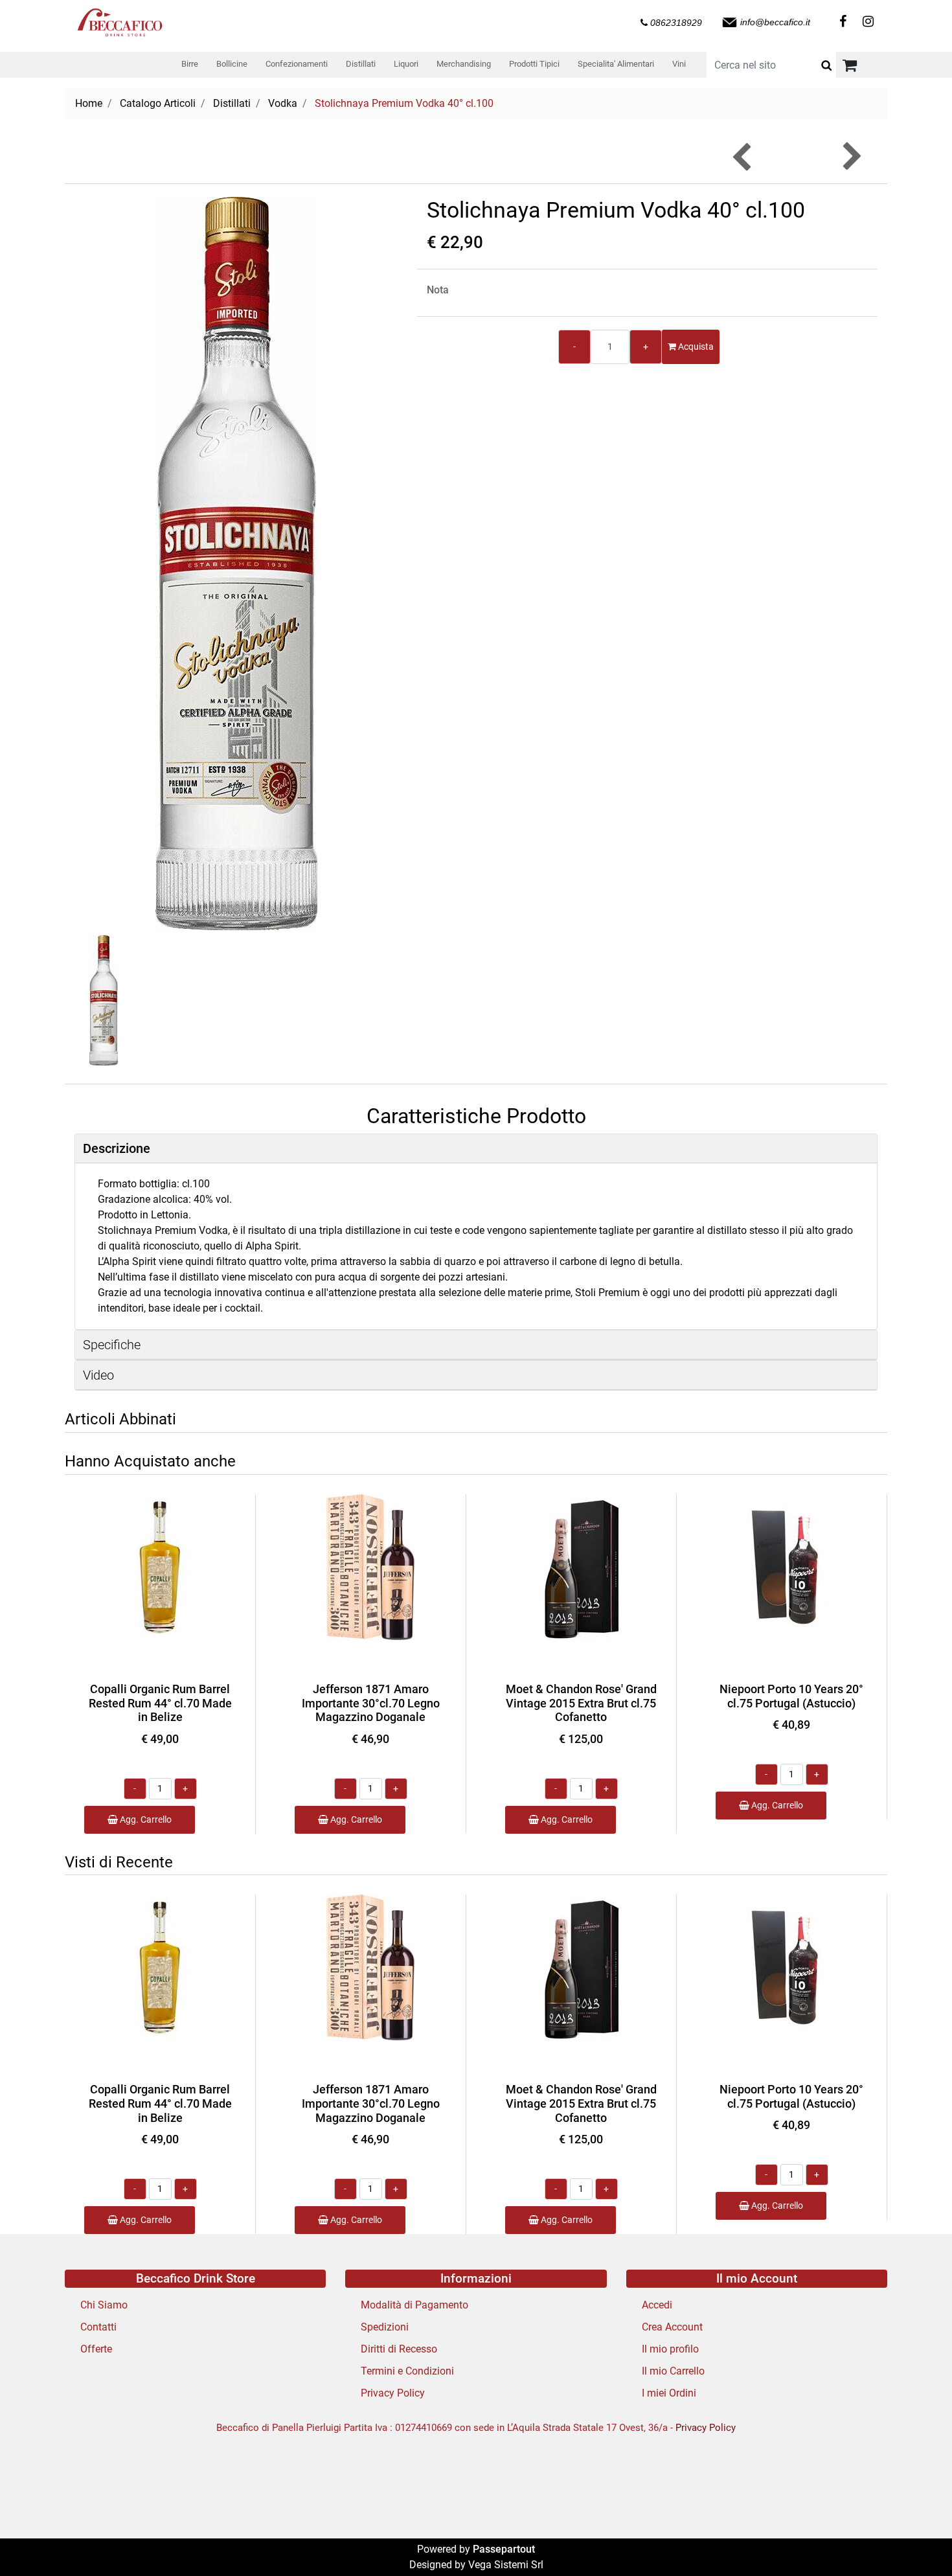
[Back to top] (916, 2540)
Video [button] (98, 1375)
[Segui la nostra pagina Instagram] (866, 22)
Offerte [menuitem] (96, 2349)
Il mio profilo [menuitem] (670, 2349)
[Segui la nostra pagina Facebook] (842, 22)
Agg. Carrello (145, 1819)
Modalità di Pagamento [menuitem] (414, 2305)
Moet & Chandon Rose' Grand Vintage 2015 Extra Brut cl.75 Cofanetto (581, 1703)
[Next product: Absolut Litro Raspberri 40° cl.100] (851, 156)
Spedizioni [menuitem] (385, 2327)
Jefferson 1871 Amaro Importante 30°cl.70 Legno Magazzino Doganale (371, 1703)
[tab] (476, 1149)
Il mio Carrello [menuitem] (673, 2371)
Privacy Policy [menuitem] (393, 2393)
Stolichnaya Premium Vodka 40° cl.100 (404, 103)
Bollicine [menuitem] (232, 64)
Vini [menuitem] (679, 64)
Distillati (232, 103)
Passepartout (504, 2549)
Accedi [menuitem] (657, 2305)
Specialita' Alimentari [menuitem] (616, 64)
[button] (826, 65)
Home (89, 103)
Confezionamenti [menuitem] (297, 64)
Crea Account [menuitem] (672, 2327)
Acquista (695, 347)
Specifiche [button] (112, 1345)
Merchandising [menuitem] (464, 64)
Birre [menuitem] (190, 64)
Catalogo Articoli (158, 103)
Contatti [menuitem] (98, 2327)
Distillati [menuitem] (361, 64)
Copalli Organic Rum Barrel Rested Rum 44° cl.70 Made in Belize (160, 1703)
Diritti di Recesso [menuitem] (399, 2349)
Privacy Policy (706, 2428)
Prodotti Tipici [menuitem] (534, 64)
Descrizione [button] (117, 1148)
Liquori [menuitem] (406, 64)
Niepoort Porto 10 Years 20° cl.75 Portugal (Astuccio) (791, 1696)
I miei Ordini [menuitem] (669, 2393)
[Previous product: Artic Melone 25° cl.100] (743, 156)
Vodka (283, 103)
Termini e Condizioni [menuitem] (407, 2371)
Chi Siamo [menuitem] (104, 2305)
